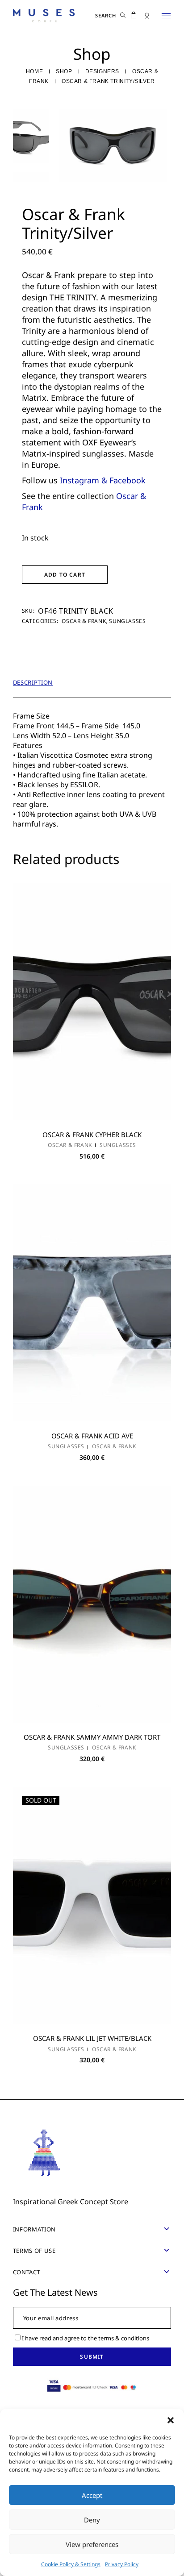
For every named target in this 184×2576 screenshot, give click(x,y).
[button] (171, 2420)
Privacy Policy (122, 2564)
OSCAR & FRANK (84, 621)
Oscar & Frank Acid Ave (92, 1436)
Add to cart (65, 575)
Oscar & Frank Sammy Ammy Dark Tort (92, 1737)
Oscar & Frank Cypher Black (92, 1134)
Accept (92, 2495)
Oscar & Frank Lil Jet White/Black (92, 2038)
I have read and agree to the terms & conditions (86, 2338)
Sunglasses (127, 621)
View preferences (92, 2544)
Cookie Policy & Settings (71, 2564)
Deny (92, 2520)
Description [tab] (33, 683)
